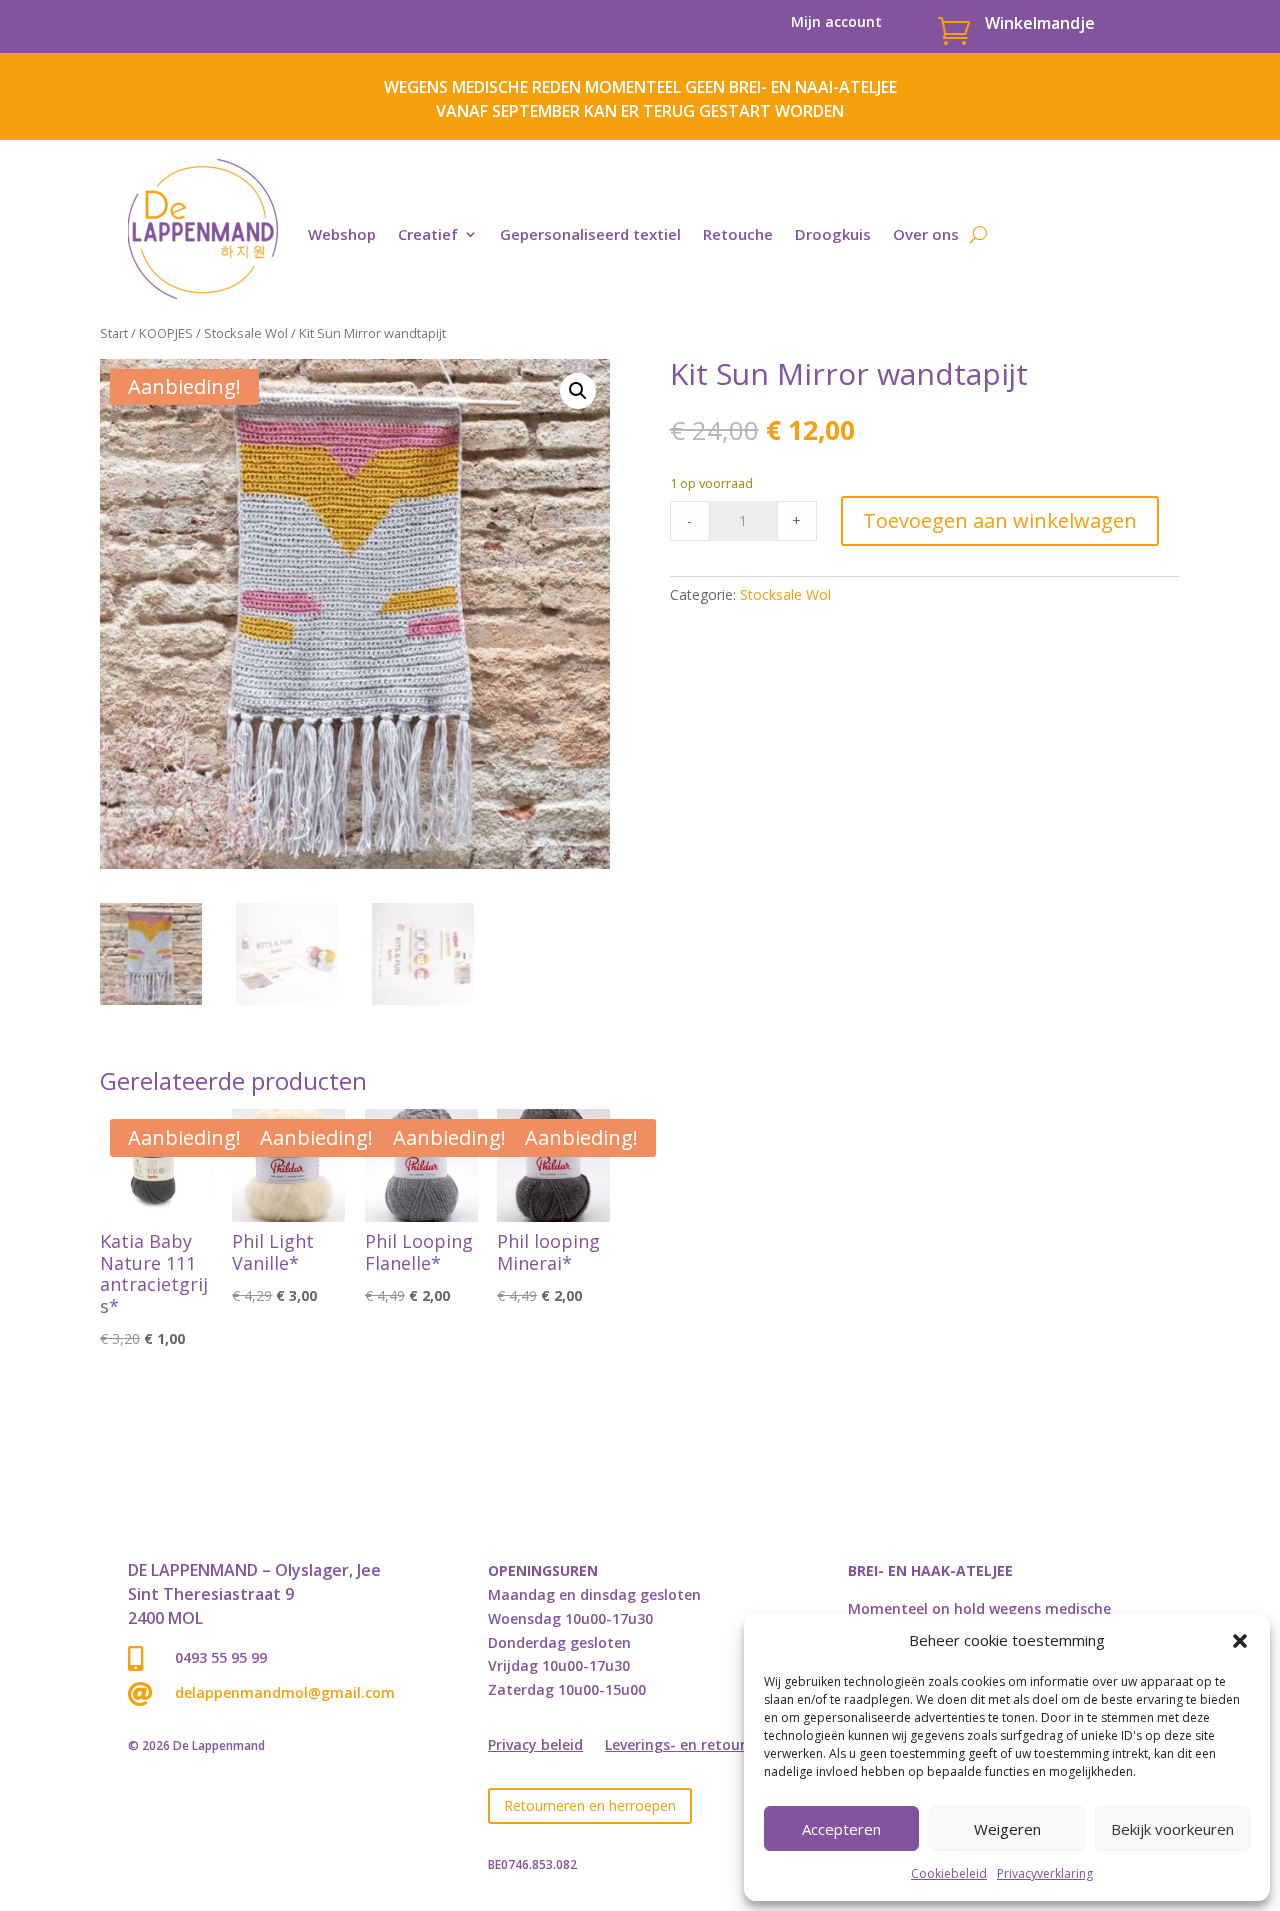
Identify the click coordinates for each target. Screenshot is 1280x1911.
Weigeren (1007, 1829)
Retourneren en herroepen (590, 1805)
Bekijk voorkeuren (1172, 1829)
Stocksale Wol (246, 333)
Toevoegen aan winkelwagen (1000, 520)
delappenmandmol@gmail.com (285, 1692)
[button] (1240, 1641)
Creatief (428, 234)
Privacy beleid (535, 1746)
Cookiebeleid (949, 1873)
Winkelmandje (1040, 23)
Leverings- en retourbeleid (696, 1746)
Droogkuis (833, 234)
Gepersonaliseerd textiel (590, 234)
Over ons (926, 234)
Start (114, 333)
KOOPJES (166, 333)
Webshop (342, 234)
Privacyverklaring (1045, 1873)
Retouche (738, 234)
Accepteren (841, 1829)
